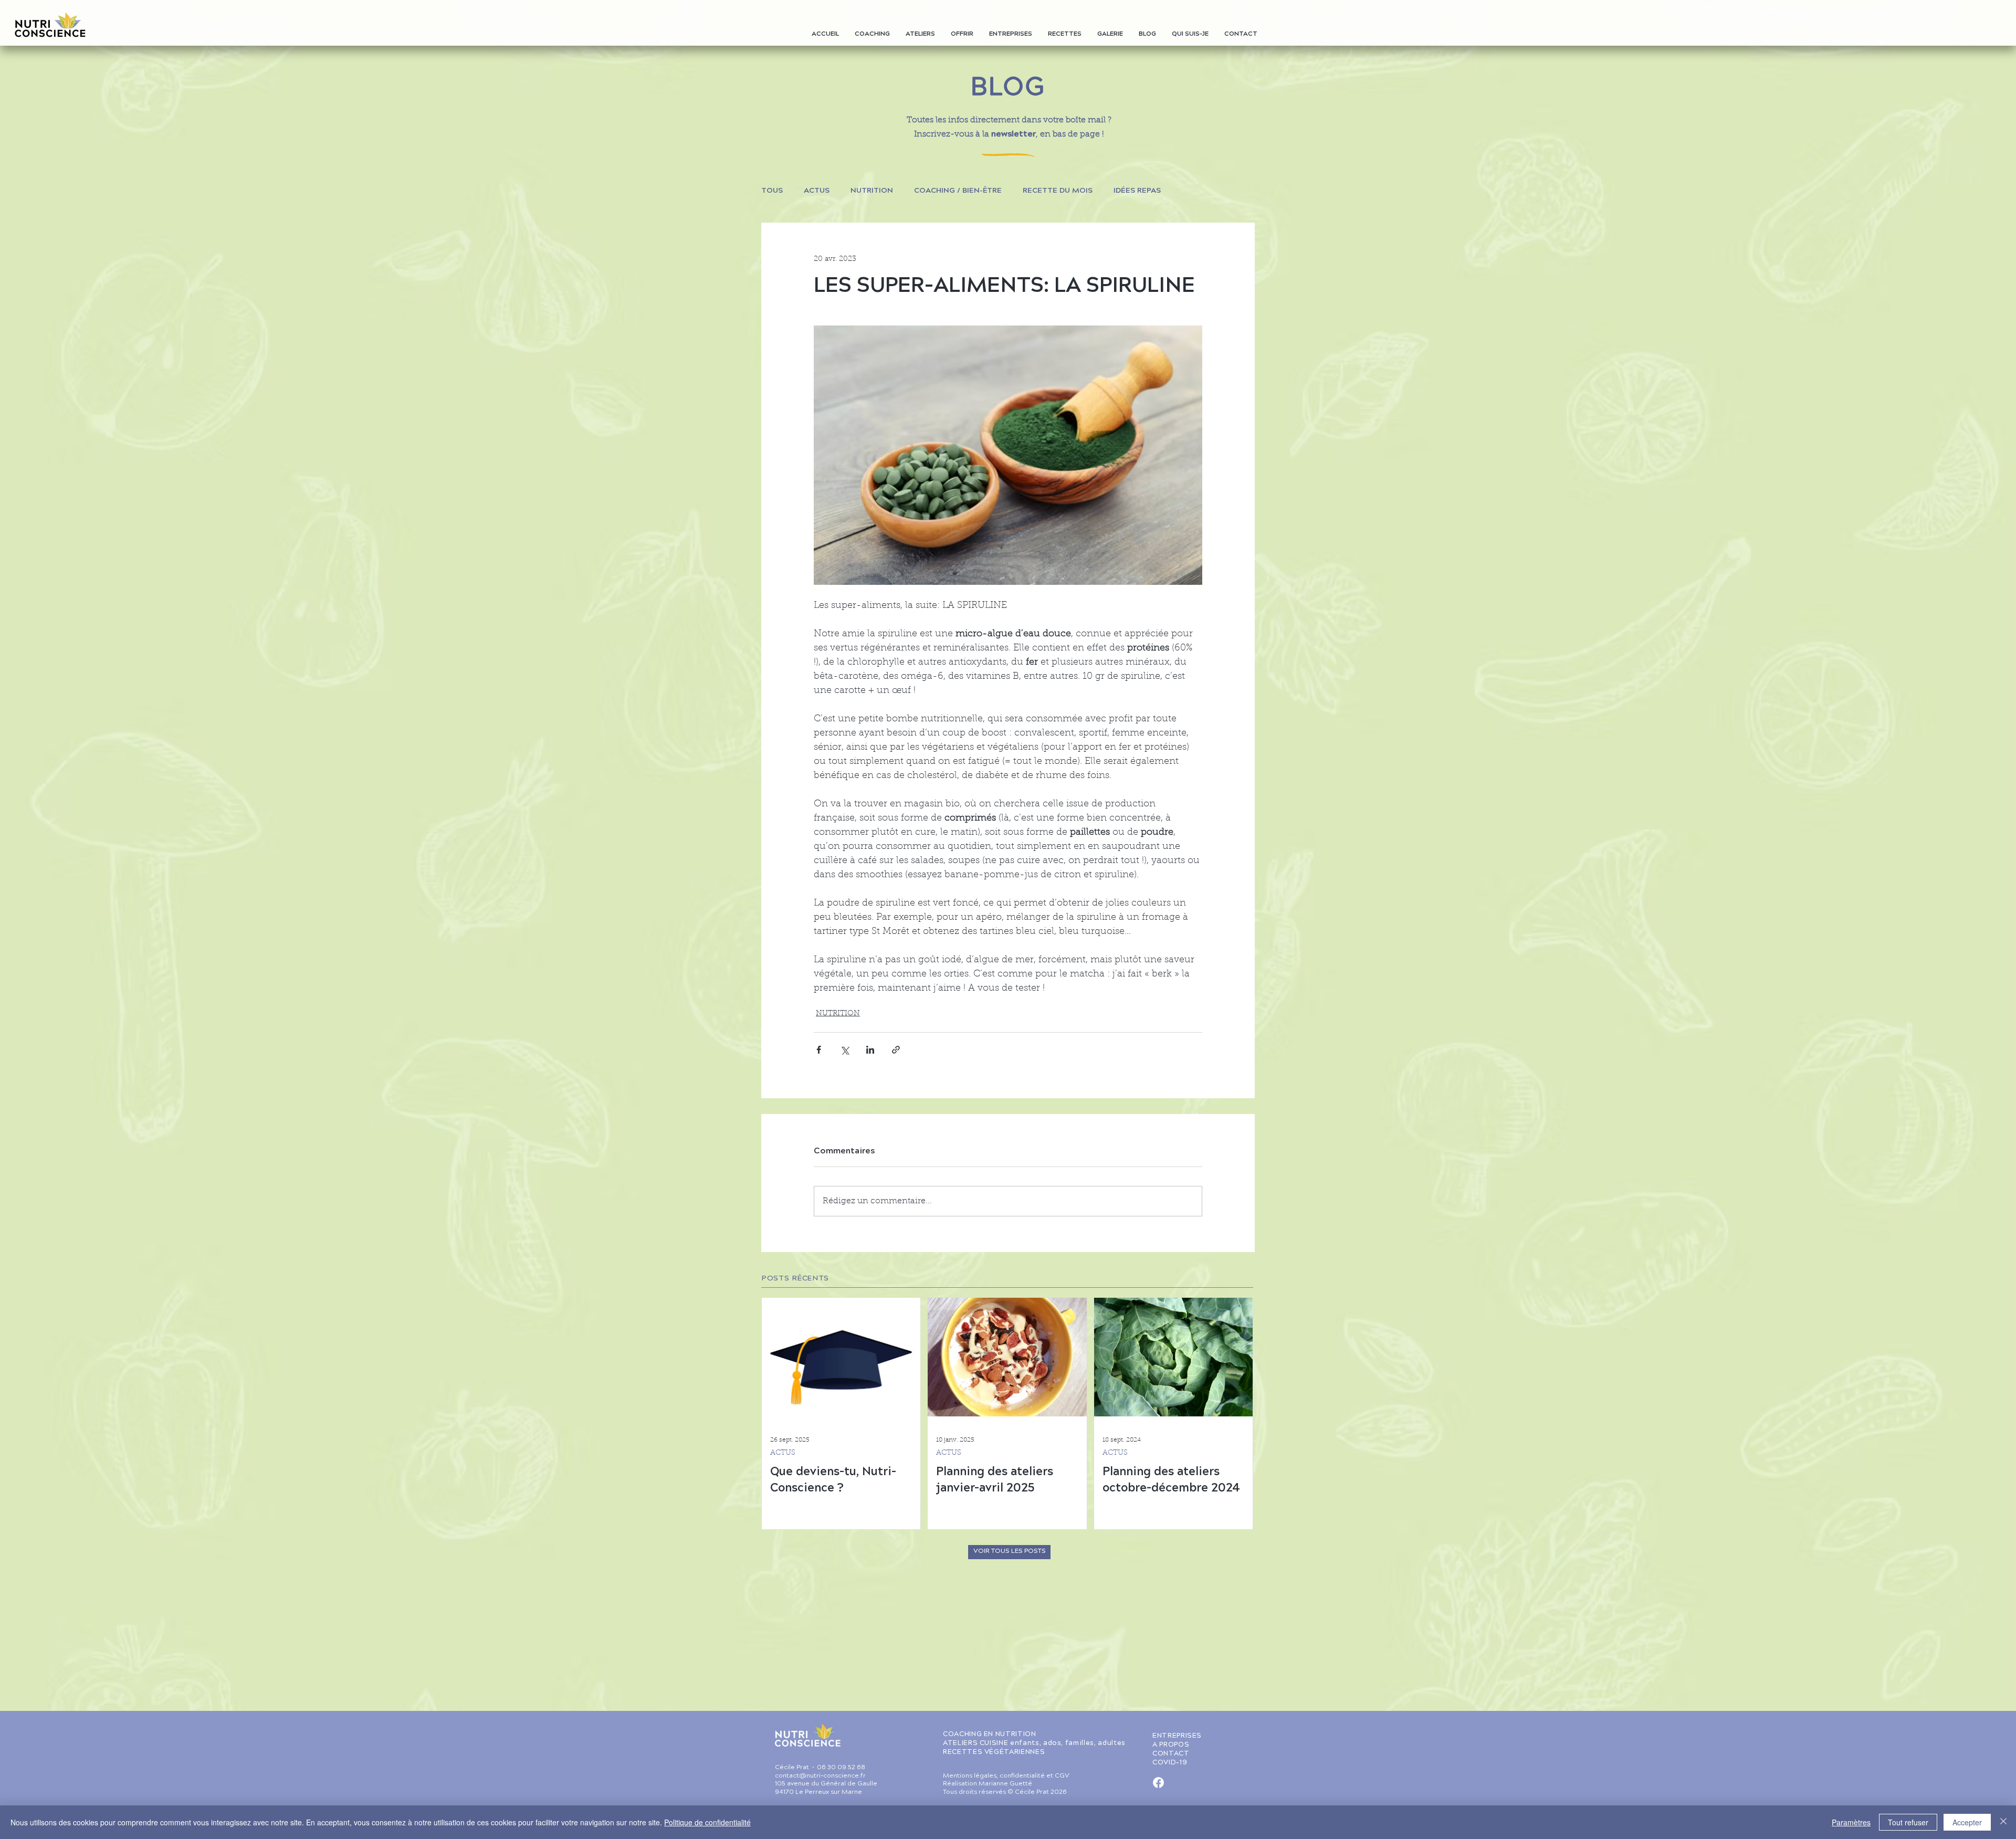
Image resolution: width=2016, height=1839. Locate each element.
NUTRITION (872, 191)
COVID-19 (1170, 1763)
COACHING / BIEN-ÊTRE (958, 191)
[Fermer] (2003, 1822)
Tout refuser (1908, 1822)
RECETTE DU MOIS (1058, 191)
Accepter (1967, 1822)
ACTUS (817, 191)
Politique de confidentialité (707, 1822)
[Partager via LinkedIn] (870, 1050)
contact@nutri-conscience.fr (820, 1776)
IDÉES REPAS (1137, 191)
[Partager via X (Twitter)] (844, 1050)
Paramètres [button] (1851, 1822)
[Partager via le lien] (896, 1050)
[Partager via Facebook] (819, 1050)
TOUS (772, 191)
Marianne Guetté (1005, 1784)
